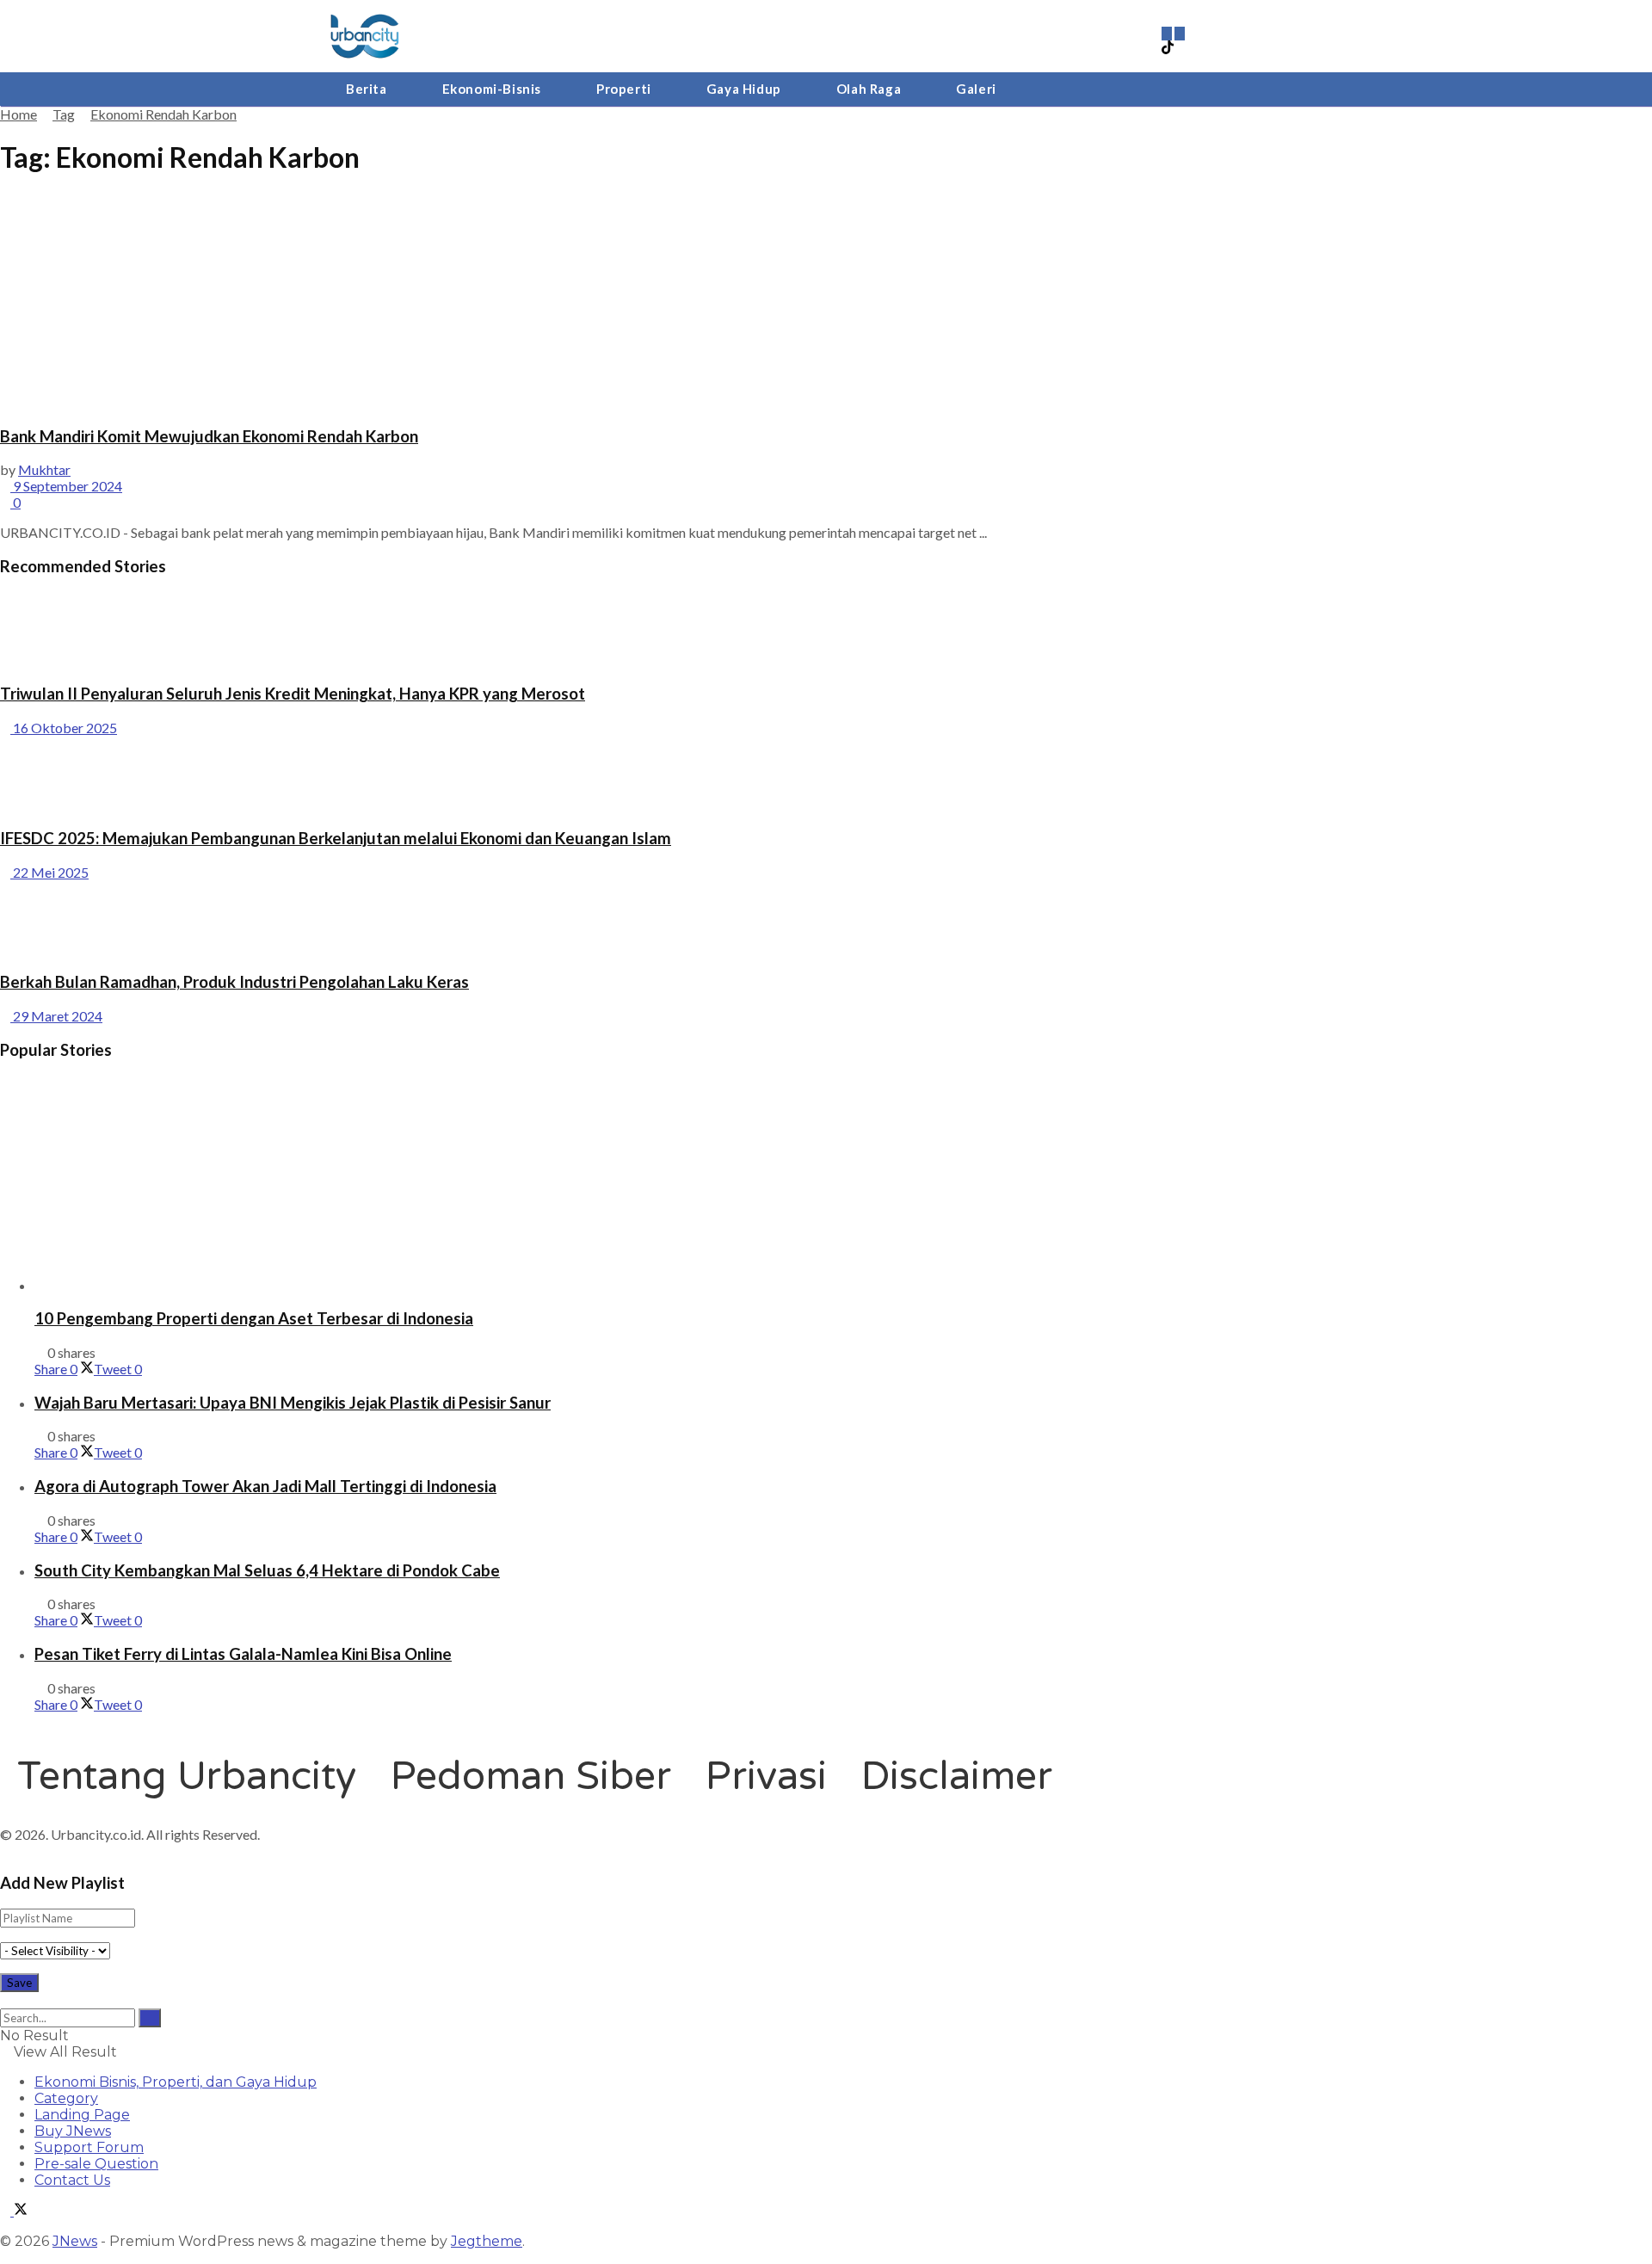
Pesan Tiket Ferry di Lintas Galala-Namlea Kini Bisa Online (243, 1654)
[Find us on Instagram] (1168, 32)
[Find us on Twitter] (21, 2211)
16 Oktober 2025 (64, 728)
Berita (367, 89)
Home (18, 114)
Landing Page (82, 2115)
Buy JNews (73, 2131)
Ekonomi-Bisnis (492, 89)
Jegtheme (487, 2241)
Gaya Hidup (744, 89)
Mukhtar (44, 469)
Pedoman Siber (531, 1777)
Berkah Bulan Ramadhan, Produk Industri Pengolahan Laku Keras (234, 982)
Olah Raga (869, 89)
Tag (64, 114)
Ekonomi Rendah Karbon (163, 114)
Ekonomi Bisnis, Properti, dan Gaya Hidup (176, 2082)
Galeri (976, 89)
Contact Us (72, 2180)
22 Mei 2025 (49, 872)
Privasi (766, 1777)
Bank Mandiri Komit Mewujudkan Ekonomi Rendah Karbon (209, 436)
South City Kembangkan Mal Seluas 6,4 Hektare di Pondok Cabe (267, 1570)
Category (66, 2098)
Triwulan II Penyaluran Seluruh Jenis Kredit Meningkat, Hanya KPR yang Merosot (293, 694)
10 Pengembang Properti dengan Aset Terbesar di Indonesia (254, 1318)
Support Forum (89, 2147)
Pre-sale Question (96, 2164)
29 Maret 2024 (56, 1016)
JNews (75, 2241)
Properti (624, 89)
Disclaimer (957, 1777)
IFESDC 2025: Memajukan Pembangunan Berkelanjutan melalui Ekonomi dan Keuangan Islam (336, 838)
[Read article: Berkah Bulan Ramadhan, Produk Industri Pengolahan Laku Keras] (826, 919)
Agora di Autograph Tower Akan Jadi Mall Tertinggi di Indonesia (265, 1486)
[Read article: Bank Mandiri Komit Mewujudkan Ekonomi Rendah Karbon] (826, 302)
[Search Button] (5, 2000)
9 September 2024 (66, 486)
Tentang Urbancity (187, 1777)
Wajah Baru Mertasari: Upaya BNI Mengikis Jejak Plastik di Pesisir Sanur (293, 1403)
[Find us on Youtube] (1180, 32)
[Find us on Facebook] (7, 2211)
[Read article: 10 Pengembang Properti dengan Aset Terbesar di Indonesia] (843, 1184)
